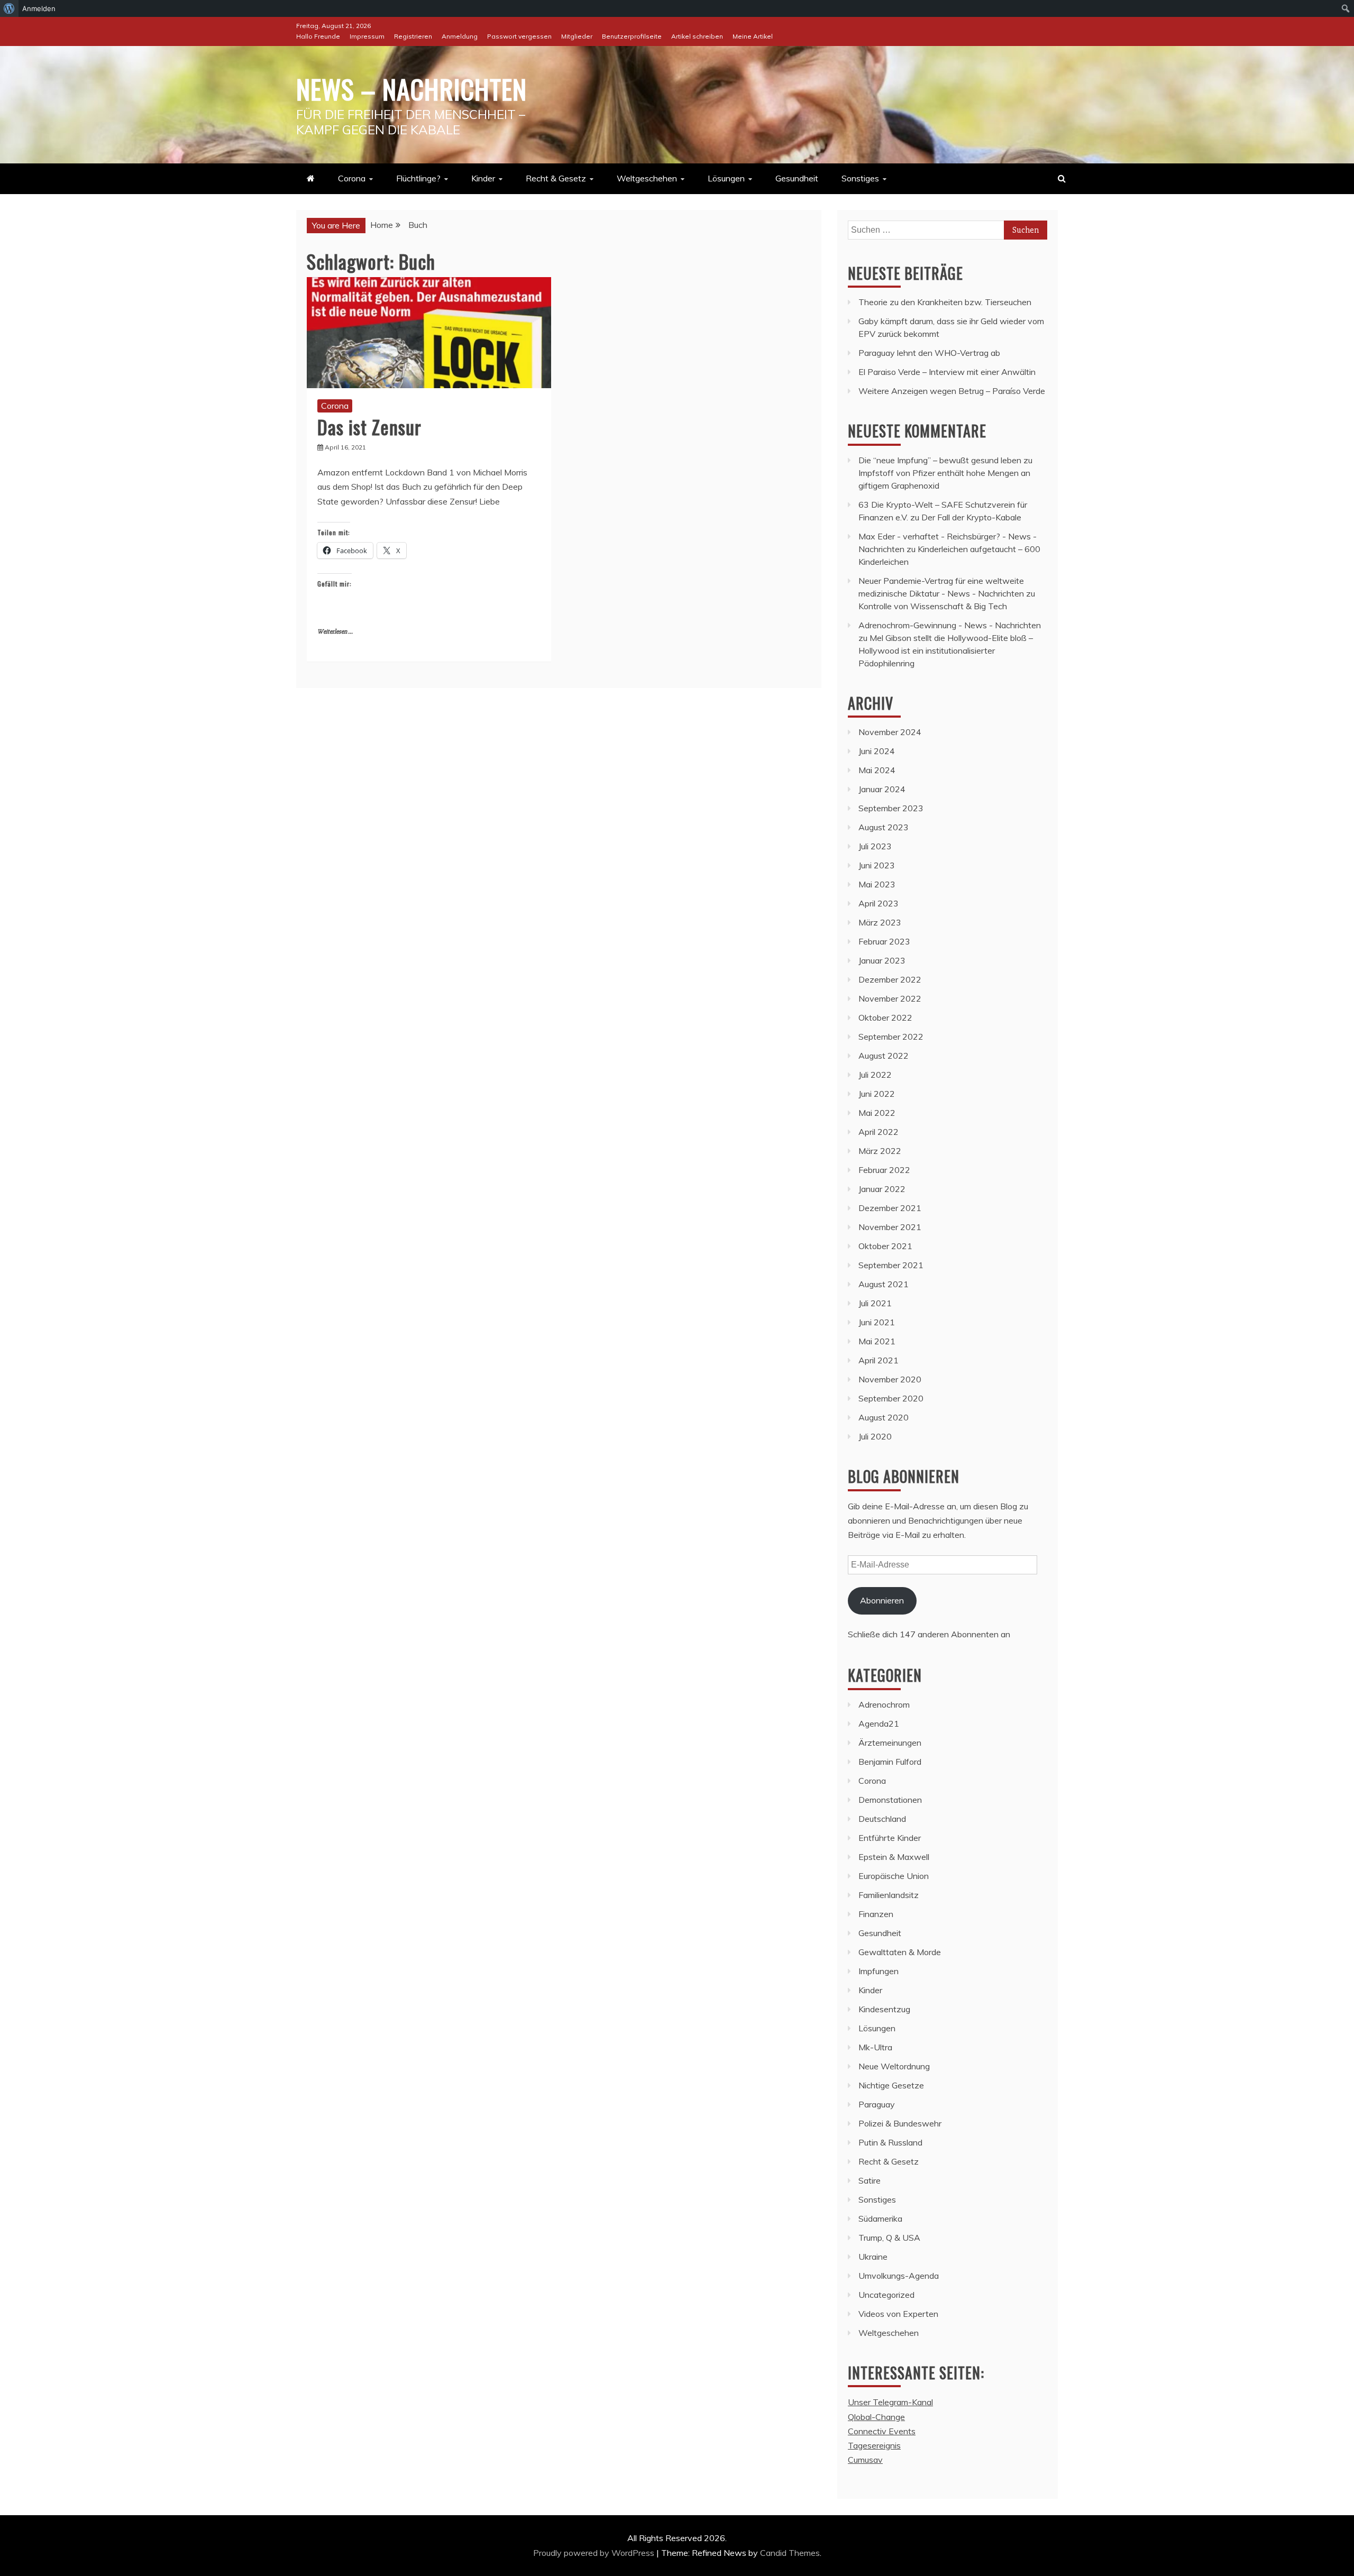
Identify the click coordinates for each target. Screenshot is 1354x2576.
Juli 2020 (875, 1436)
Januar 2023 (882, 960)
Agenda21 (879, 1724)
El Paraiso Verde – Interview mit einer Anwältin (947, 372)
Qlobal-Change (876, 2417)
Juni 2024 (877, 751)
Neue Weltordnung (894, 2066)
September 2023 (891, 808)
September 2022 (891, 1037)
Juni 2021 (877, 1322)
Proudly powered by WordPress (595, 2553)
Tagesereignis (874, 2445)
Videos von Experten (898, 2314)
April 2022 (879, 1132)
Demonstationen (890, 1800)
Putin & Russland (890, 2142)
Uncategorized (886, 2295)
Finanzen (876, 1914)
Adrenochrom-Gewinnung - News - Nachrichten (950, 625)
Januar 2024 (882, 789)
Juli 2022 (875, 1075)
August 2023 (884, 827)
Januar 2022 (882, 1189)
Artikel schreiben (697, 36)
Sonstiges (860, 178)
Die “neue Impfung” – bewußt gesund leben (940, 460)
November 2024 (890, 732)
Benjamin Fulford (890, 1762)
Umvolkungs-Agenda (899, 2276)
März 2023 (880, 922)
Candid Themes (790, 2553)
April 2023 (879, 903)
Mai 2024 (877, 770)
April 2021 (879, 1360)
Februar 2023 (884, 941)
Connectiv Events (882, 2431)
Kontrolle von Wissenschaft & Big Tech (933, 606)
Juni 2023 (877, 865)
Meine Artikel (753, 36)
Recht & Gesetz (556, 178)
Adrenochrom (884, 1704)
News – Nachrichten (411, 88)
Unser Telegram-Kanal (890, 2402)
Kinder (483, 178)
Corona (352, 178)
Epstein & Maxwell (894, 1857)
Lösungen (726, 178)
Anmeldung (460, 36)
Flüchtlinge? (418, 178)
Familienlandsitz (889, 1895)
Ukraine (873, 2257)
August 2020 (884, 1417)
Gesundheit (797, 178)
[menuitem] (9, 8)
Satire (870, 2180)
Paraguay (877, 2104)
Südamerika (880, 2219)
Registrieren (413, 36)
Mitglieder (577, 36)
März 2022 (880, 1151)
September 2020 (891, 1398)
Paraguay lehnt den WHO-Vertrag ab (929, 353)
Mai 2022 (877, 1113)
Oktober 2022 (885, 1017)
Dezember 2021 (890, 1208)
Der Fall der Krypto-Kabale (971, 517)
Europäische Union (894, 1876)
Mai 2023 (877, 884)
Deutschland (882, 1819)
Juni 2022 (877, 1094)
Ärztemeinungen (890, 1743)
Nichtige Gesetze (891, 2085)
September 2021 (891, 1265)
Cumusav (865, 2460)
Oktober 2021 (885, 1246)
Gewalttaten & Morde (900, 1952)
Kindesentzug (884, 2009)
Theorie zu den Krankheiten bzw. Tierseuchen (945, 302)
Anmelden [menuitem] (39, 8)
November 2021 (890, 1227)
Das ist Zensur (369, 427)
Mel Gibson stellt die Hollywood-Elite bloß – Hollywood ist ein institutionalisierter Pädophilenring (946, 650)
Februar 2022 (884, 1170)
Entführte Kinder (890, 1838)
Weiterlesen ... (335, 632)
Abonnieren (882, 1600)
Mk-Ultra (875, 2047)
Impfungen (879, 1971)
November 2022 (890, 998)
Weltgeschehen (647, 178)
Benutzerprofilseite (632, 36)
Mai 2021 (877, 1341)
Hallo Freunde (318, 36)
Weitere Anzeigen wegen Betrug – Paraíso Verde (952, 391)
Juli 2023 (875, 846)
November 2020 (890, 1379)
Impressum (367, 36)
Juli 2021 (875, 1303)
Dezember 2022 (890, 979)
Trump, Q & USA (889, 2238)
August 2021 (884, 1284)
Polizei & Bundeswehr (900, 2123)
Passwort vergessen (519, 36)
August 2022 (884, 1056)
